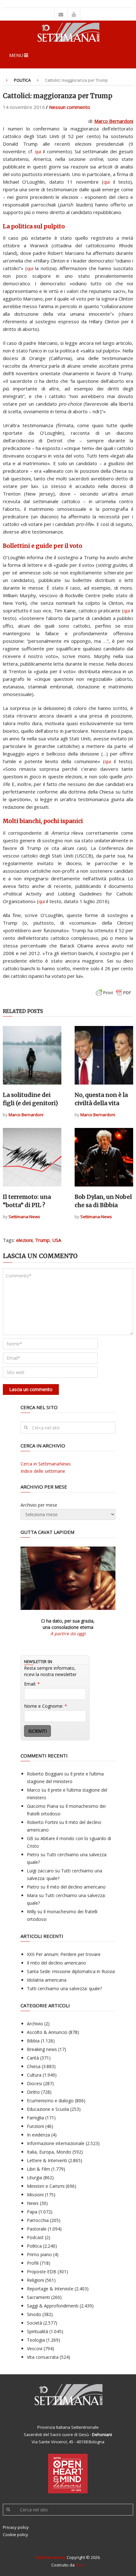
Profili (33, 2263)
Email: (32, 1684)
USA (57, 1240)
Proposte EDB (42, 2272)
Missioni (35, 2195)
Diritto (33, 2092)
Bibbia (33, 2041)
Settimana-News (24, 1217)
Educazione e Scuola (48, 2109)
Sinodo (34, 2314)
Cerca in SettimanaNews (46, 1464)
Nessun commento (70, 107)
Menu (16, 55)
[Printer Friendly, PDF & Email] (114, 996)
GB (30, 1838)
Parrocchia (38, 2220)
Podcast (35, 2237)
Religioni (35, 2280)
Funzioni (35, 2126)
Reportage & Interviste (50, 2289)
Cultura (34, 2075)
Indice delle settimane (43, 1471)
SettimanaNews (51, 2557)
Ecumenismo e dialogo (50, 2101)
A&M (80, 2565)
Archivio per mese (39, 1505)
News (33, 2203)
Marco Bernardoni (114, 121)
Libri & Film (38, 2169)
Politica (22, 80)
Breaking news (42, 2049)
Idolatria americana (47, 1980)
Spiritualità (37, 2331)
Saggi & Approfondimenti (53, 2306)
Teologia (36, 2340)
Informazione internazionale (56, 2143)
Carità (33, 2058)
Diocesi (34, 2083)
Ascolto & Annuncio (47, 2032)
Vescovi (35, 2348)
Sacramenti (38, 2297)
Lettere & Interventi (47, 2160)
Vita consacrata (43, 2357)
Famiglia (35, 2118)
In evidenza (38, 2135)
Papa (32, 2212)
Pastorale (37, 2229)
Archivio (35, 2024)
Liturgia (34, 2177)
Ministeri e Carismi (46, 2186)
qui (38, 151)
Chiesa (34, 2066)
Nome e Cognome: (46, 1706)
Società (34, 2323)
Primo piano (39, 2254)
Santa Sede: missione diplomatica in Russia (71, 1971)
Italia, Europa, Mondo (49, 2152)
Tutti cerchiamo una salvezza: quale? (64, 1988)
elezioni (24, 1240)
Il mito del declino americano (76, 1887)
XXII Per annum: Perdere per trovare (64, 1954)
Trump (42, 1240)
